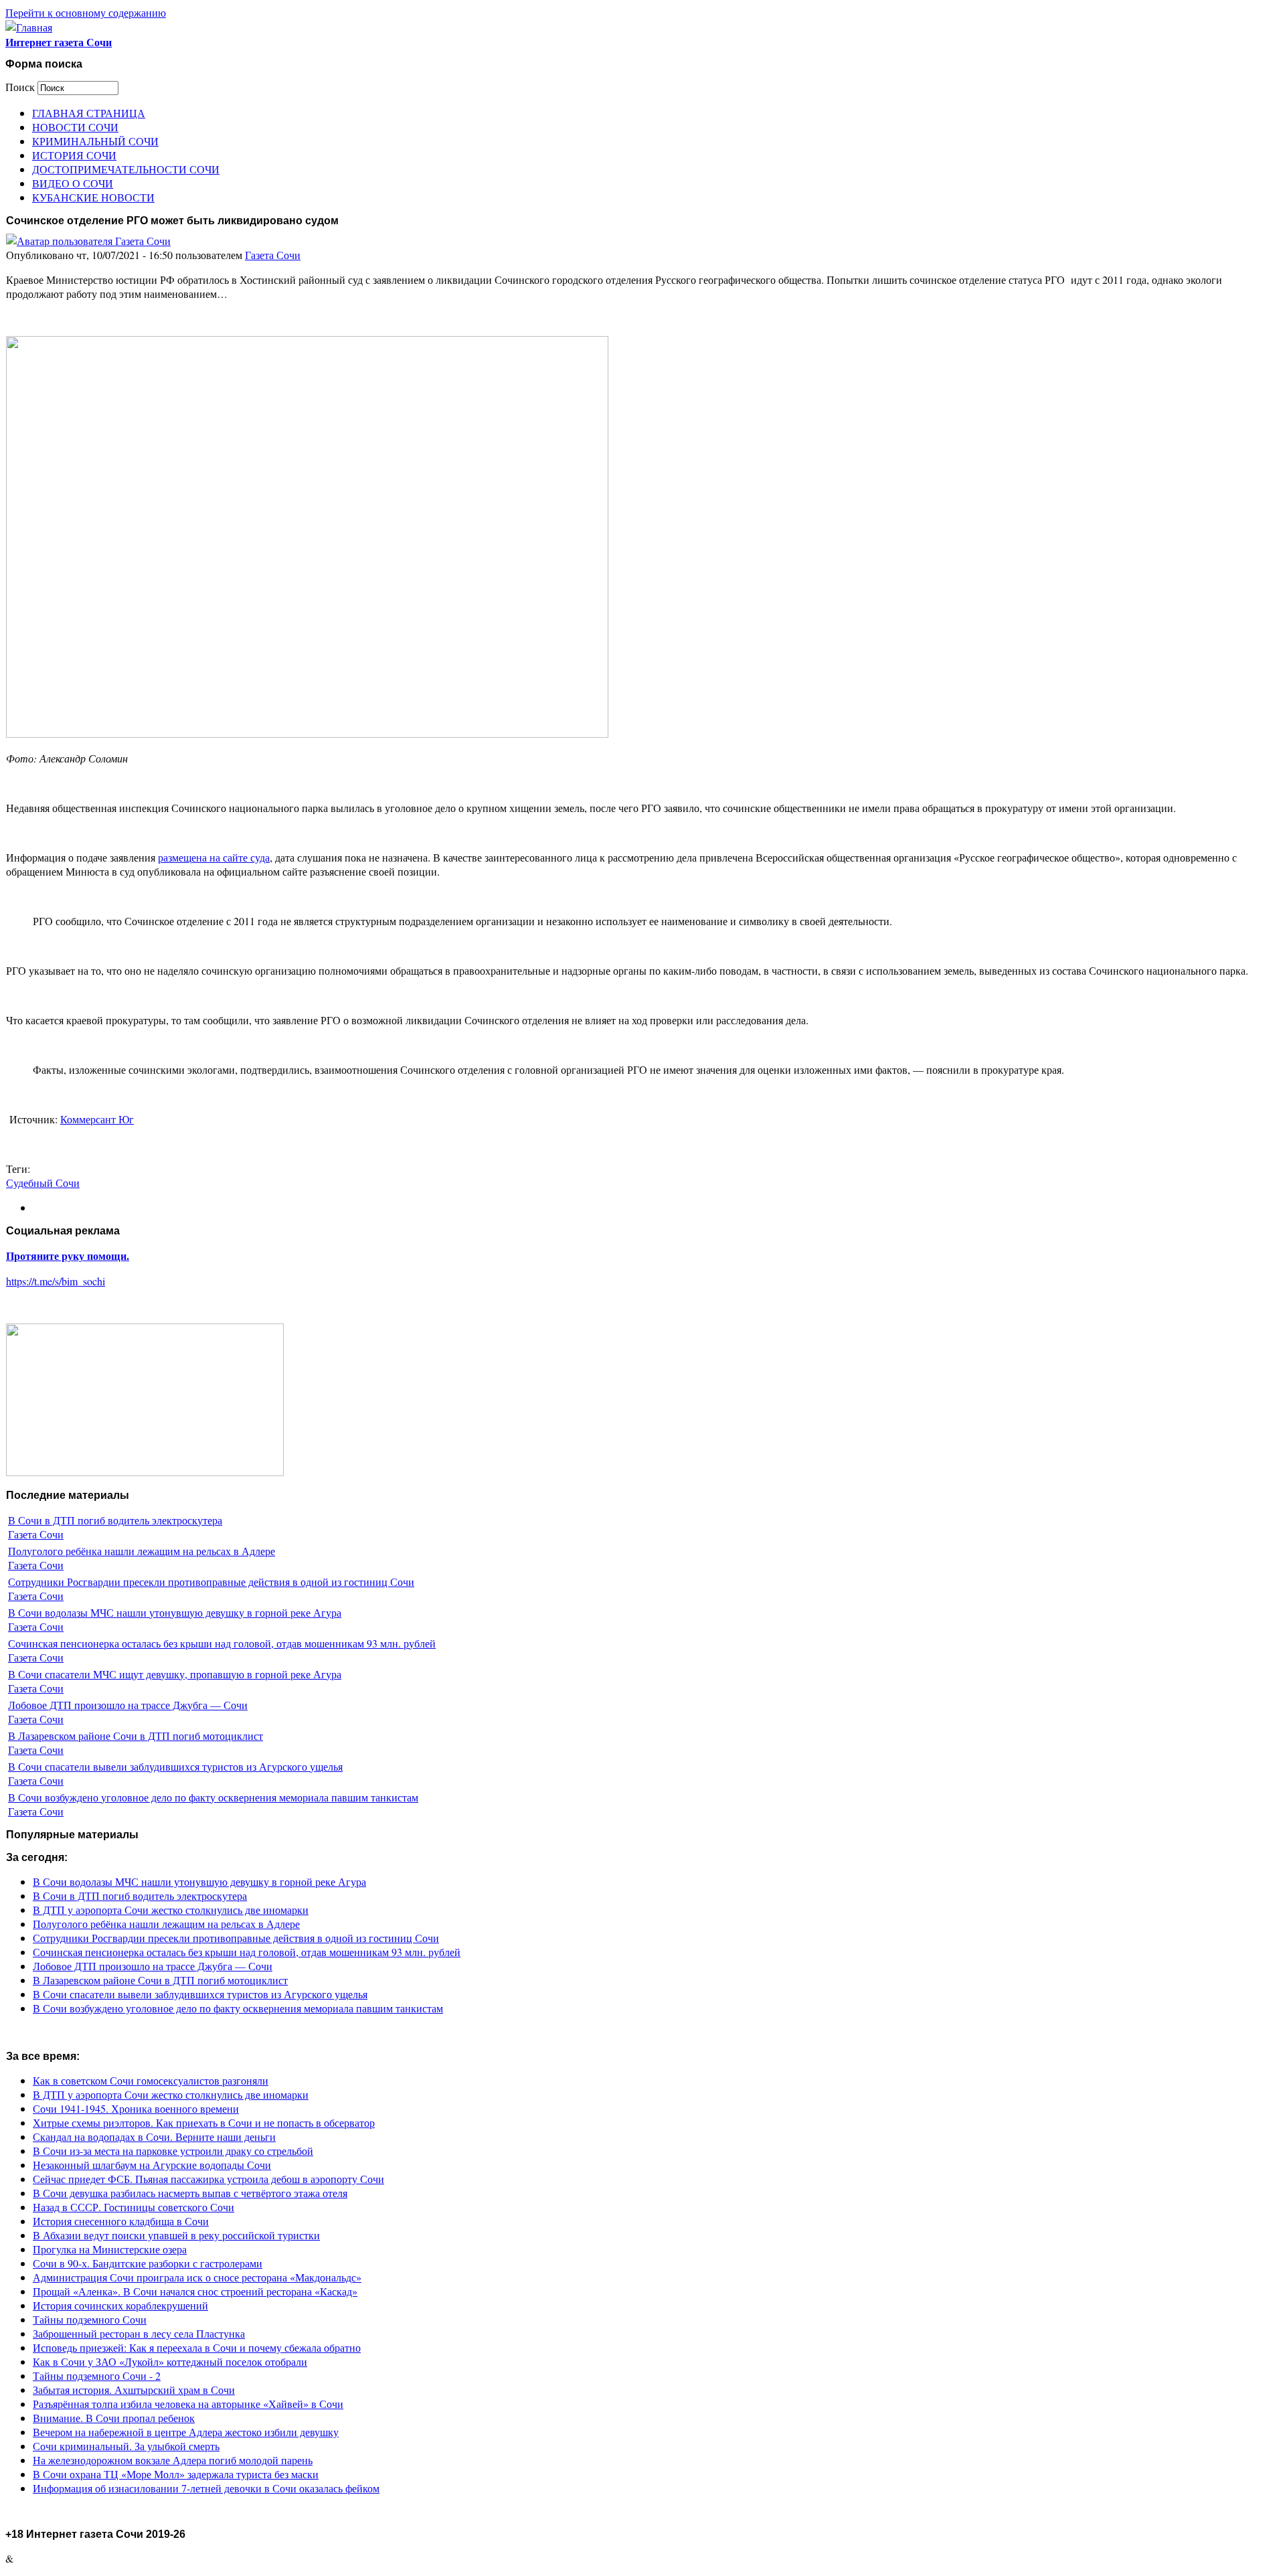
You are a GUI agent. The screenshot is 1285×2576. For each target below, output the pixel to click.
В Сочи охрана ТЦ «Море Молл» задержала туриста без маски (176, 2474)
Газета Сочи (273, 255)
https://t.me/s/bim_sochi (56, 1281)
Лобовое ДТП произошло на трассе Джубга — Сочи (128, 1705)
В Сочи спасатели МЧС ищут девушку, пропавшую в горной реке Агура (175, 1674)
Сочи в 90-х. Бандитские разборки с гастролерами (148, 2263)
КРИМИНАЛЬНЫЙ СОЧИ (95, 141)
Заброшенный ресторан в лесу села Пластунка (139, 2333)
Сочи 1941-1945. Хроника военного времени (136, 2108)
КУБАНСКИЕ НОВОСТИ (93, 197)
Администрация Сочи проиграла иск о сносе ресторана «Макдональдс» (197, 2277)
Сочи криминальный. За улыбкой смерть (126, 2446)
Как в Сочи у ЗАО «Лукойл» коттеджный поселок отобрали (170, 2361)
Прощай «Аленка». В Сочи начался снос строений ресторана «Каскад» (195, 2291)
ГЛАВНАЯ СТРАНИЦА (89, 113)
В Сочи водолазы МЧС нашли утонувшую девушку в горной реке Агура (175, 1612)
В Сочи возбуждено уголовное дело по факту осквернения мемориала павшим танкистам (213, 1797)
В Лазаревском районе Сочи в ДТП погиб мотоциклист (136, 1736)
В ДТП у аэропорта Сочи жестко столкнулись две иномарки (171, 1910)
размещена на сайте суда (214, 857)
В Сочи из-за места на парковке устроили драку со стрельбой (173, 2151)
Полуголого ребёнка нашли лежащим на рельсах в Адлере (142, 1551)
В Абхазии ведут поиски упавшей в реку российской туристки (176, 2235)
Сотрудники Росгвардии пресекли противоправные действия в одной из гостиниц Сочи (211, 1582)
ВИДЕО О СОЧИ (73, 183)
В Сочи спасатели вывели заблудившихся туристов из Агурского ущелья (175, 1766)
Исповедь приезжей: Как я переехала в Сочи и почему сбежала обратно (197, 2347)
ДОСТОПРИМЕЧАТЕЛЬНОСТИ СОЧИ (126, 169)
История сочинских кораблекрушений (120, 2305)
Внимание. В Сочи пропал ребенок (114, 2418)
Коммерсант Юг (97, 1119)
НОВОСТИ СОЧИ (75, 127)
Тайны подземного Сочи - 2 (97, 2376)
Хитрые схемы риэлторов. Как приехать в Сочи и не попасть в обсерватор (204, 2122)
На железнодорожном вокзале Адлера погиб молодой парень (173, 2460)
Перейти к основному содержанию (86, 12)
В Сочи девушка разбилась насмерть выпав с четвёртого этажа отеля (190, 2193)
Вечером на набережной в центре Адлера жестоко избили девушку (186, 2432)
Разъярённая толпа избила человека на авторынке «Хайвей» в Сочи (188, 2404)
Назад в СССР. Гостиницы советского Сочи (134, 2207)
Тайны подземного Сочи (90, 2319)
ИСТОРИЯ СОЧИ (74, 155)
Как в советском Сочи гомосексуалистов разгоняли (151, 2080)
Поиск (21, 87)
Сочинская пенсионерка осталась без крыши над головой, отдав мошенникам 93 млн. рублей (222, 1643)
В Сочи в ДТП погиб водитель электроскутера (115, 1520)
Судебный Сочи (43, 1183)
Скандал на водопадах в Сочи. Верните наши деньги (154, 2137)
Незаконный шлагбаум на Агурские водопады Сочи (152, 2165)
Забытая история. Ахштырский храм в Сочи (134, 2390)
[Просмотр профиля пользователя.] (88, 241)
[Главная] (29, 27)
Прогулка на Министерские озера (110, 2249)
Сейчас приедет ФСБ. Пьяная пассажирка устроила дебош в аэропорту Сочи (208, 2179)
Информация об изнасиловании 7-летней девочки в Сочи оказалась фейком (206, 2488)
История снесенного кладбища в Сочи (121, 2221)
